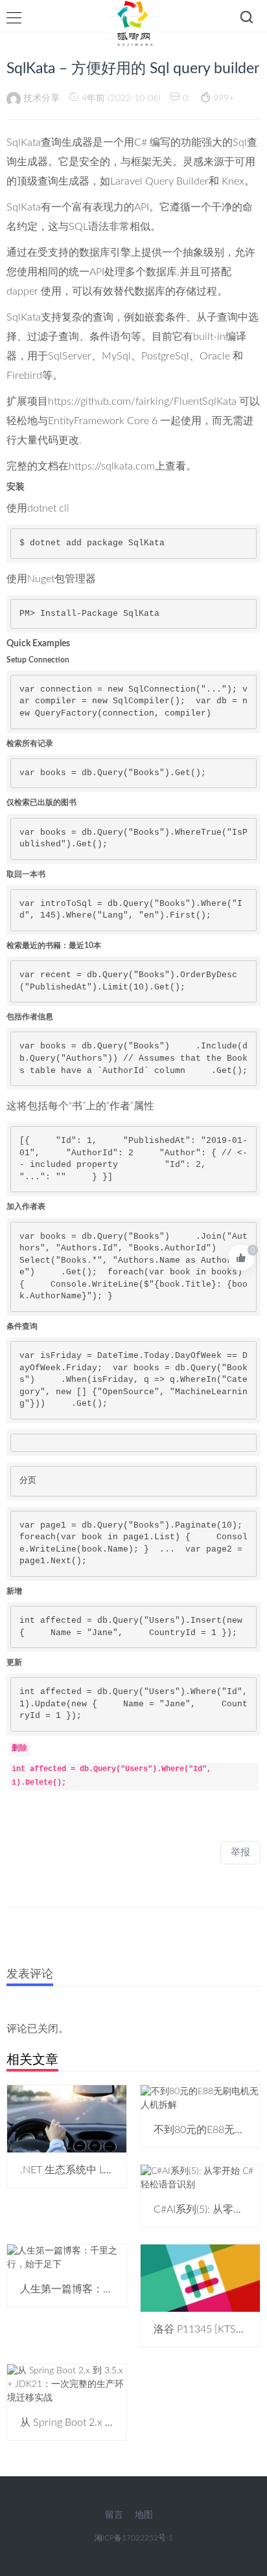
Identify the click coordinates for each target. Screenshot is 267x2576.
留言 (114, 2515)
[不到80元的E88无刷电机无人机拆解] (200, 2098)
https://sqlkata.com (112, 466)
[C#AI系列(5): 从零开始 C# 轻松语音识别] (200, 2178)
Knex (233, 181)
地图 (144, 2515)
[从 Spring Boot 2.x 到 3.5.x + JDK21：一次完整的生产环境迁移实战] (67, 2384)
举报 (240, 1852)
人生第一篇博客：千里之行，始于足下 (108, 2289)
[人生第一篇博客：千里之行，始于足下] (67, 2257)
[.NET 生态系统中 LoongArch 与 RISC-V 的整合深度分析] (67, 2119)
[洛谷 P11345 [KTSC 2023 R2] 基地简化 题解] (200, 2278)
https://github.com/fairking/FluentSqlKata (142, 401)
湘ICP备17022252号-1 (134, 2538)
